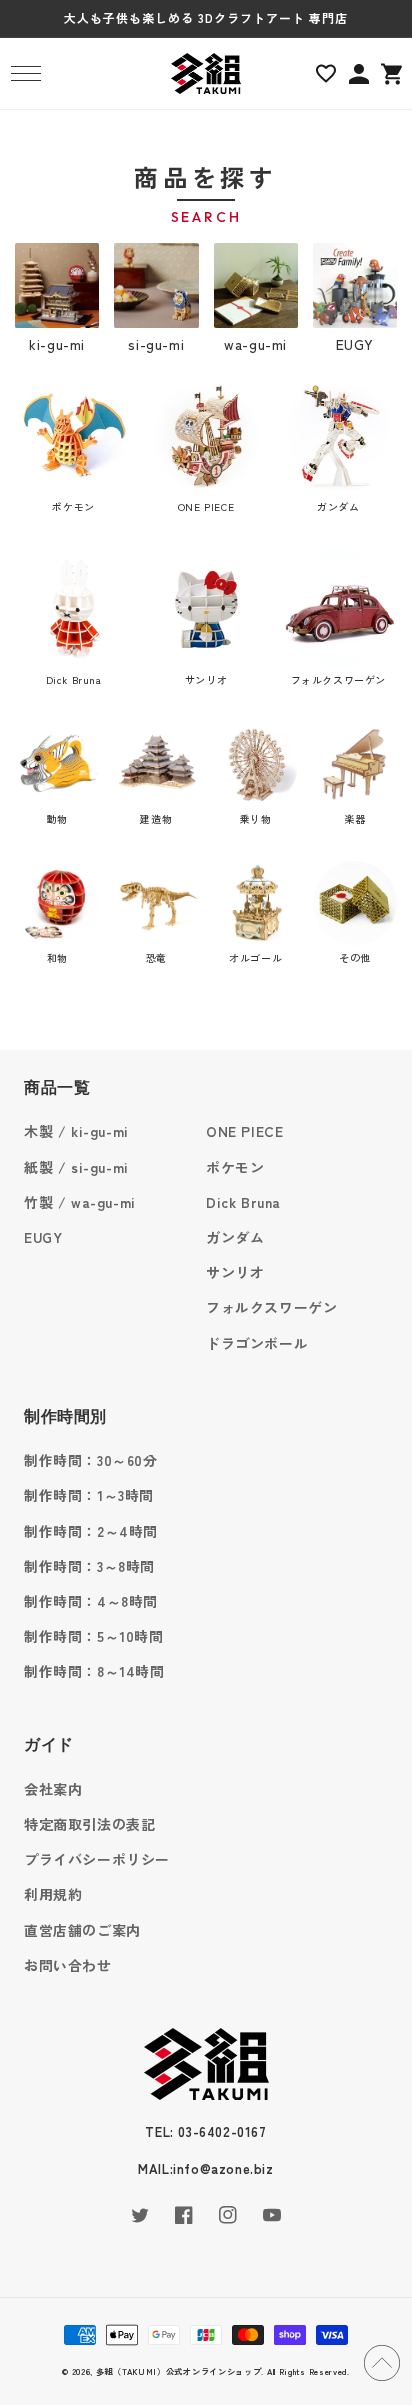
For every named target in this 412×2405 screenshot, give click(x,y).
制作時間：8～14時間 (94, 1671)
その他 (355, 957)
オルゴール (255, 957)
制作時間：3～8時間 (89, 1566)
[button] (25, 73)
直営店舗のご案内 (82, 1930)
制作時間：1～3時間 (89, 1495)
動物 (57, 818)
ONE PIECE (206, 506)
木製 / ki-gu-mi (76, 1131)
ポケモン (73, 506)
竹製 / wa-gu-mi (80, 1202)
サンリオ (206, 679)
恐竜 (156, 957)
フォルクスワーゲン (338, 679)
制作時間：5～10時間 (94, 1636)
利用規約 (53, 1894)
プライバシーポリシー (97, 1859)
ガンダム (338, 506)
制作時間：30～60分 (91, 1460)
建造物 (156, 818)
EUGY (355, 344)
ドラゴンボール (257, 1343)
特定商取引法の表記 (89, 1824)
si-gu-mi (156, 344)
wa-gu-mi (255, 344)
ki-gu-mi (57, 344)
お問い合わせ (68, 1965)
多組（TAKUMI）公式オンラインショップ (179, 2371)
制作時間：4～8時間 (91, 1601)
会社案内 (53, 1789)
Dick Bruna (74, 679)
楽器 (354, 818)
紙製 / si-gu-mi (76, 1167)
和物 (57, 957)
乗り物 (256, 818)
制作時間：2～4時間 (91, 1531)
